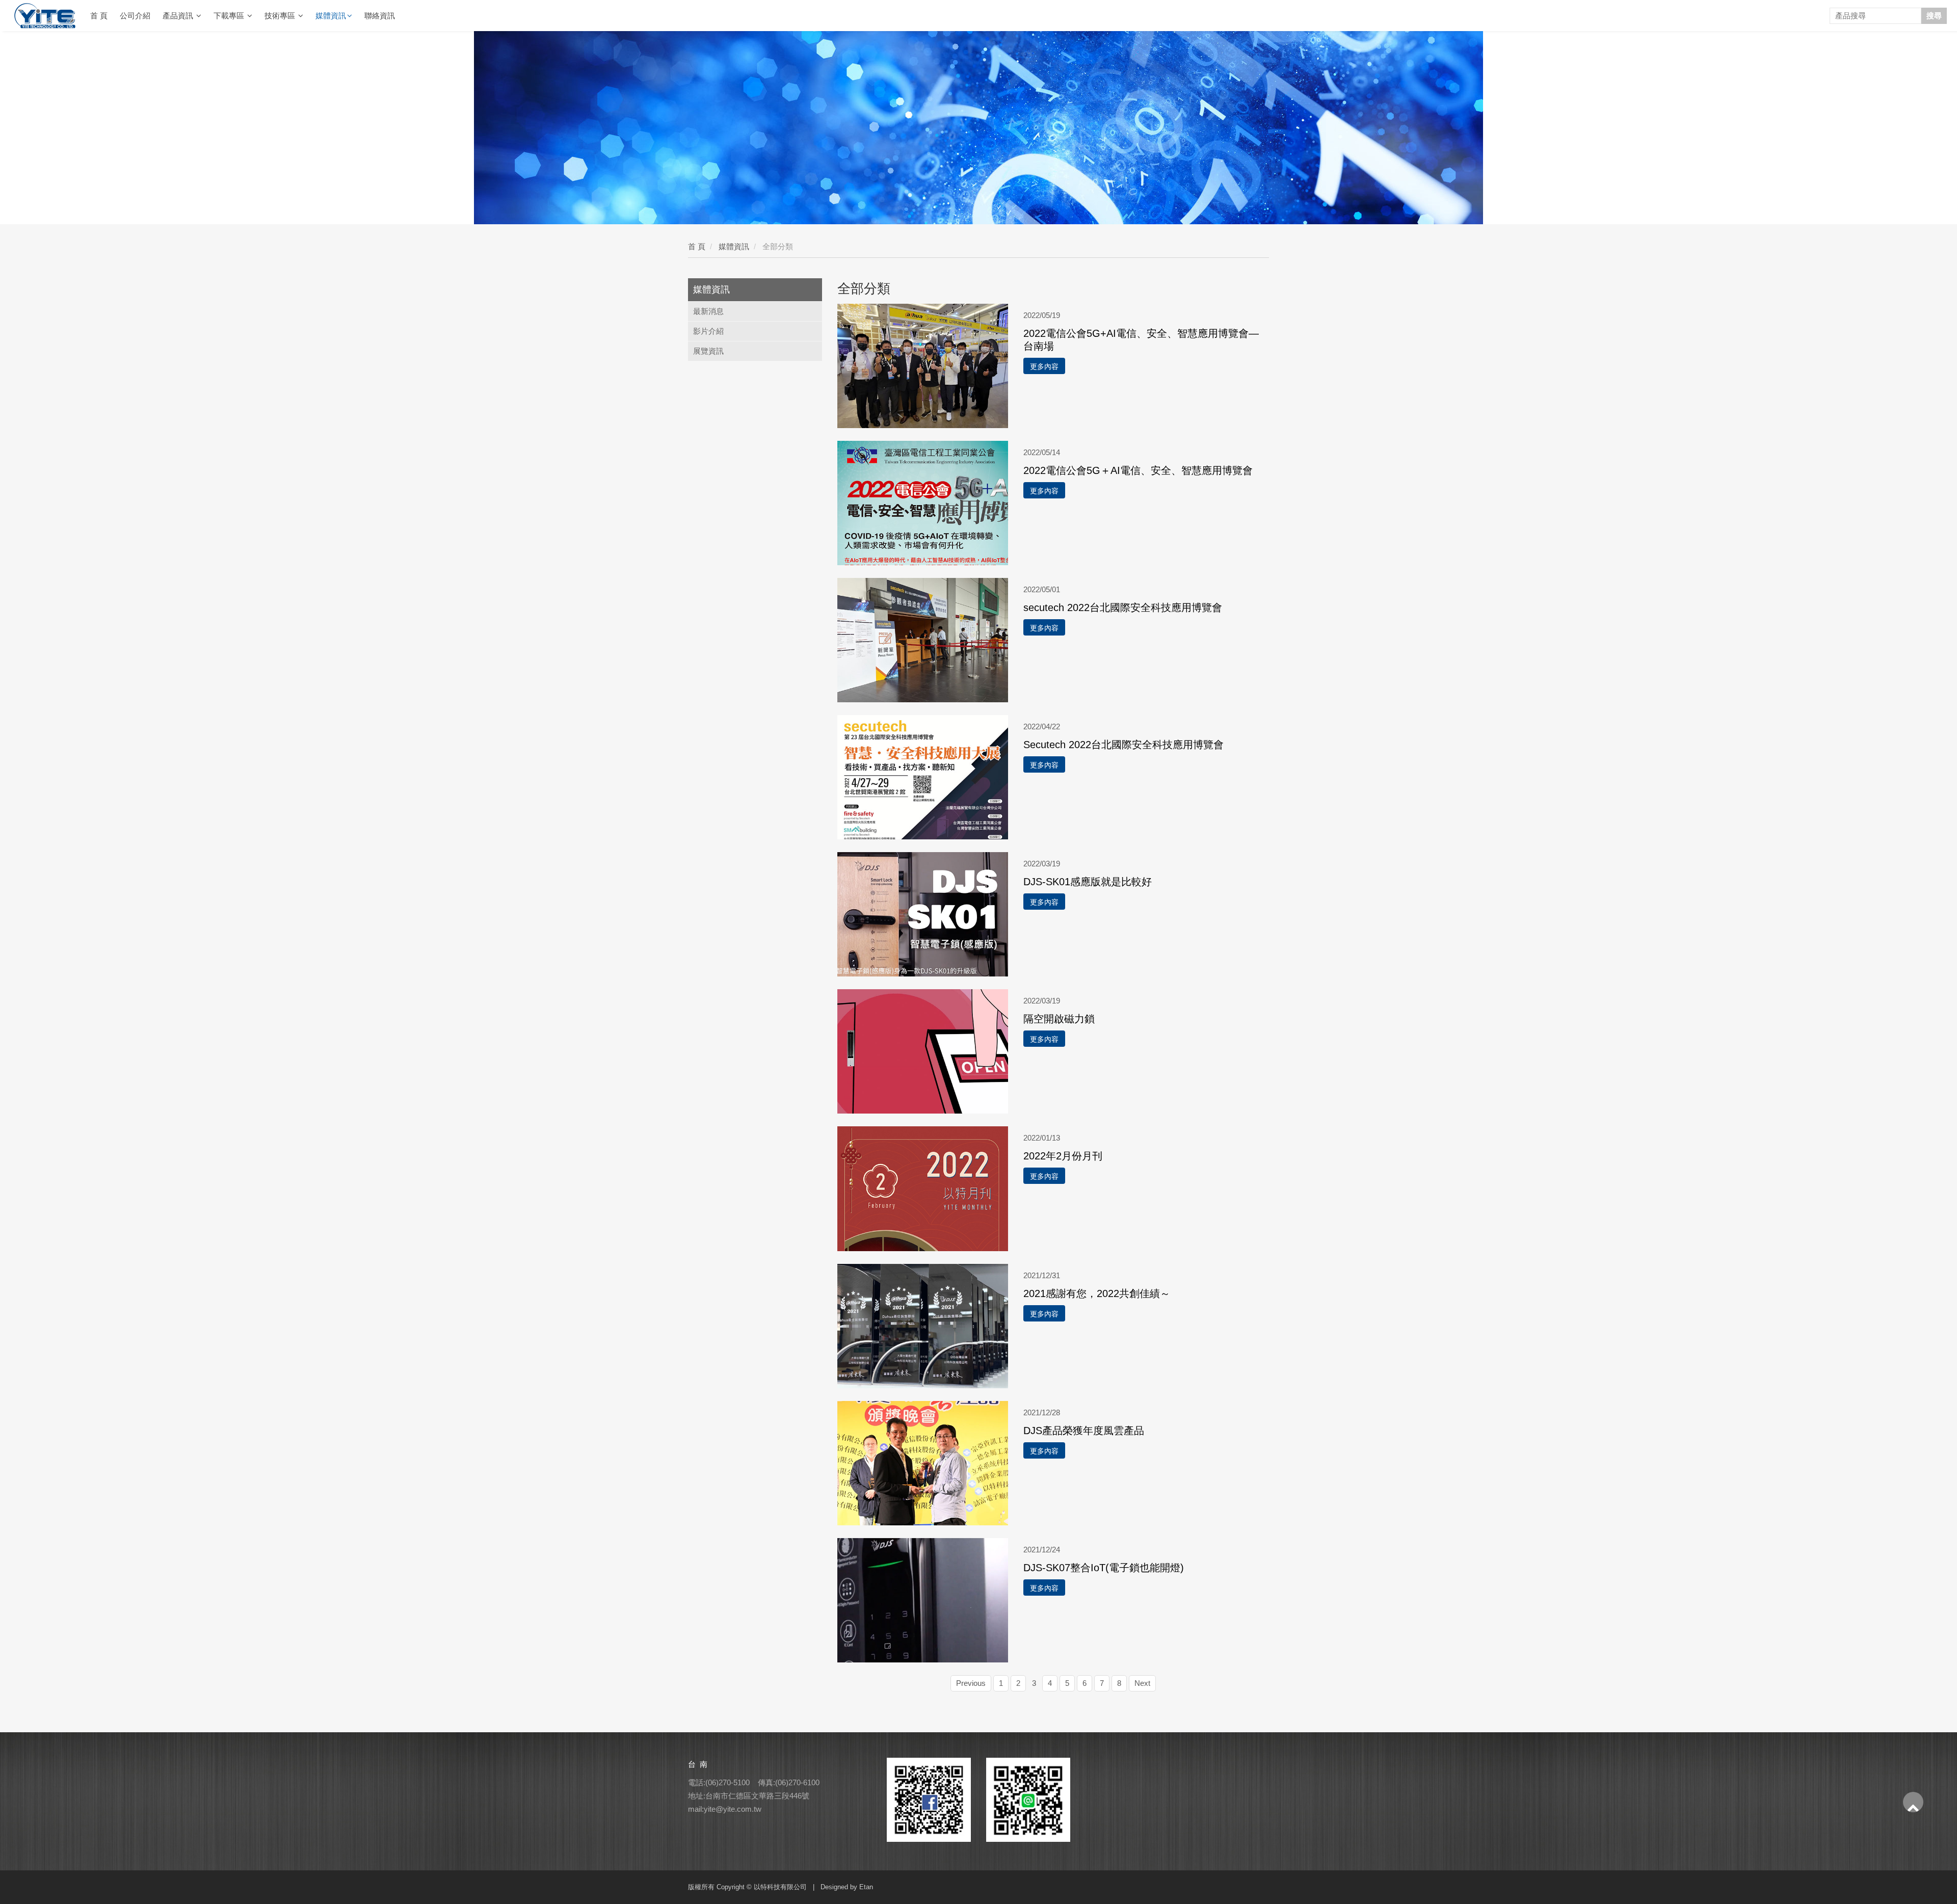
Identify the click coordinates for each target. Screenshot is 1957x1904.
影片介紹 (708, 331)
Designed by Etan (847, 1887)
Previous (971, 1683)
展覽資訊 (708, 351)
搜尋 (1934, 16)
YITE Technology (48, 16)
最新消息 (708, 311)
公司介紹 (135, 16)
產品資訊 (179, 16)
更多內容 (1044, 366)
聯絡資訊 (380, 16)
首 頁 (99, 16)
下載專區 (230, 16)
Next (1142, 1683)
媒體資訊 (331, 16)
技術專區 (281, 16)
